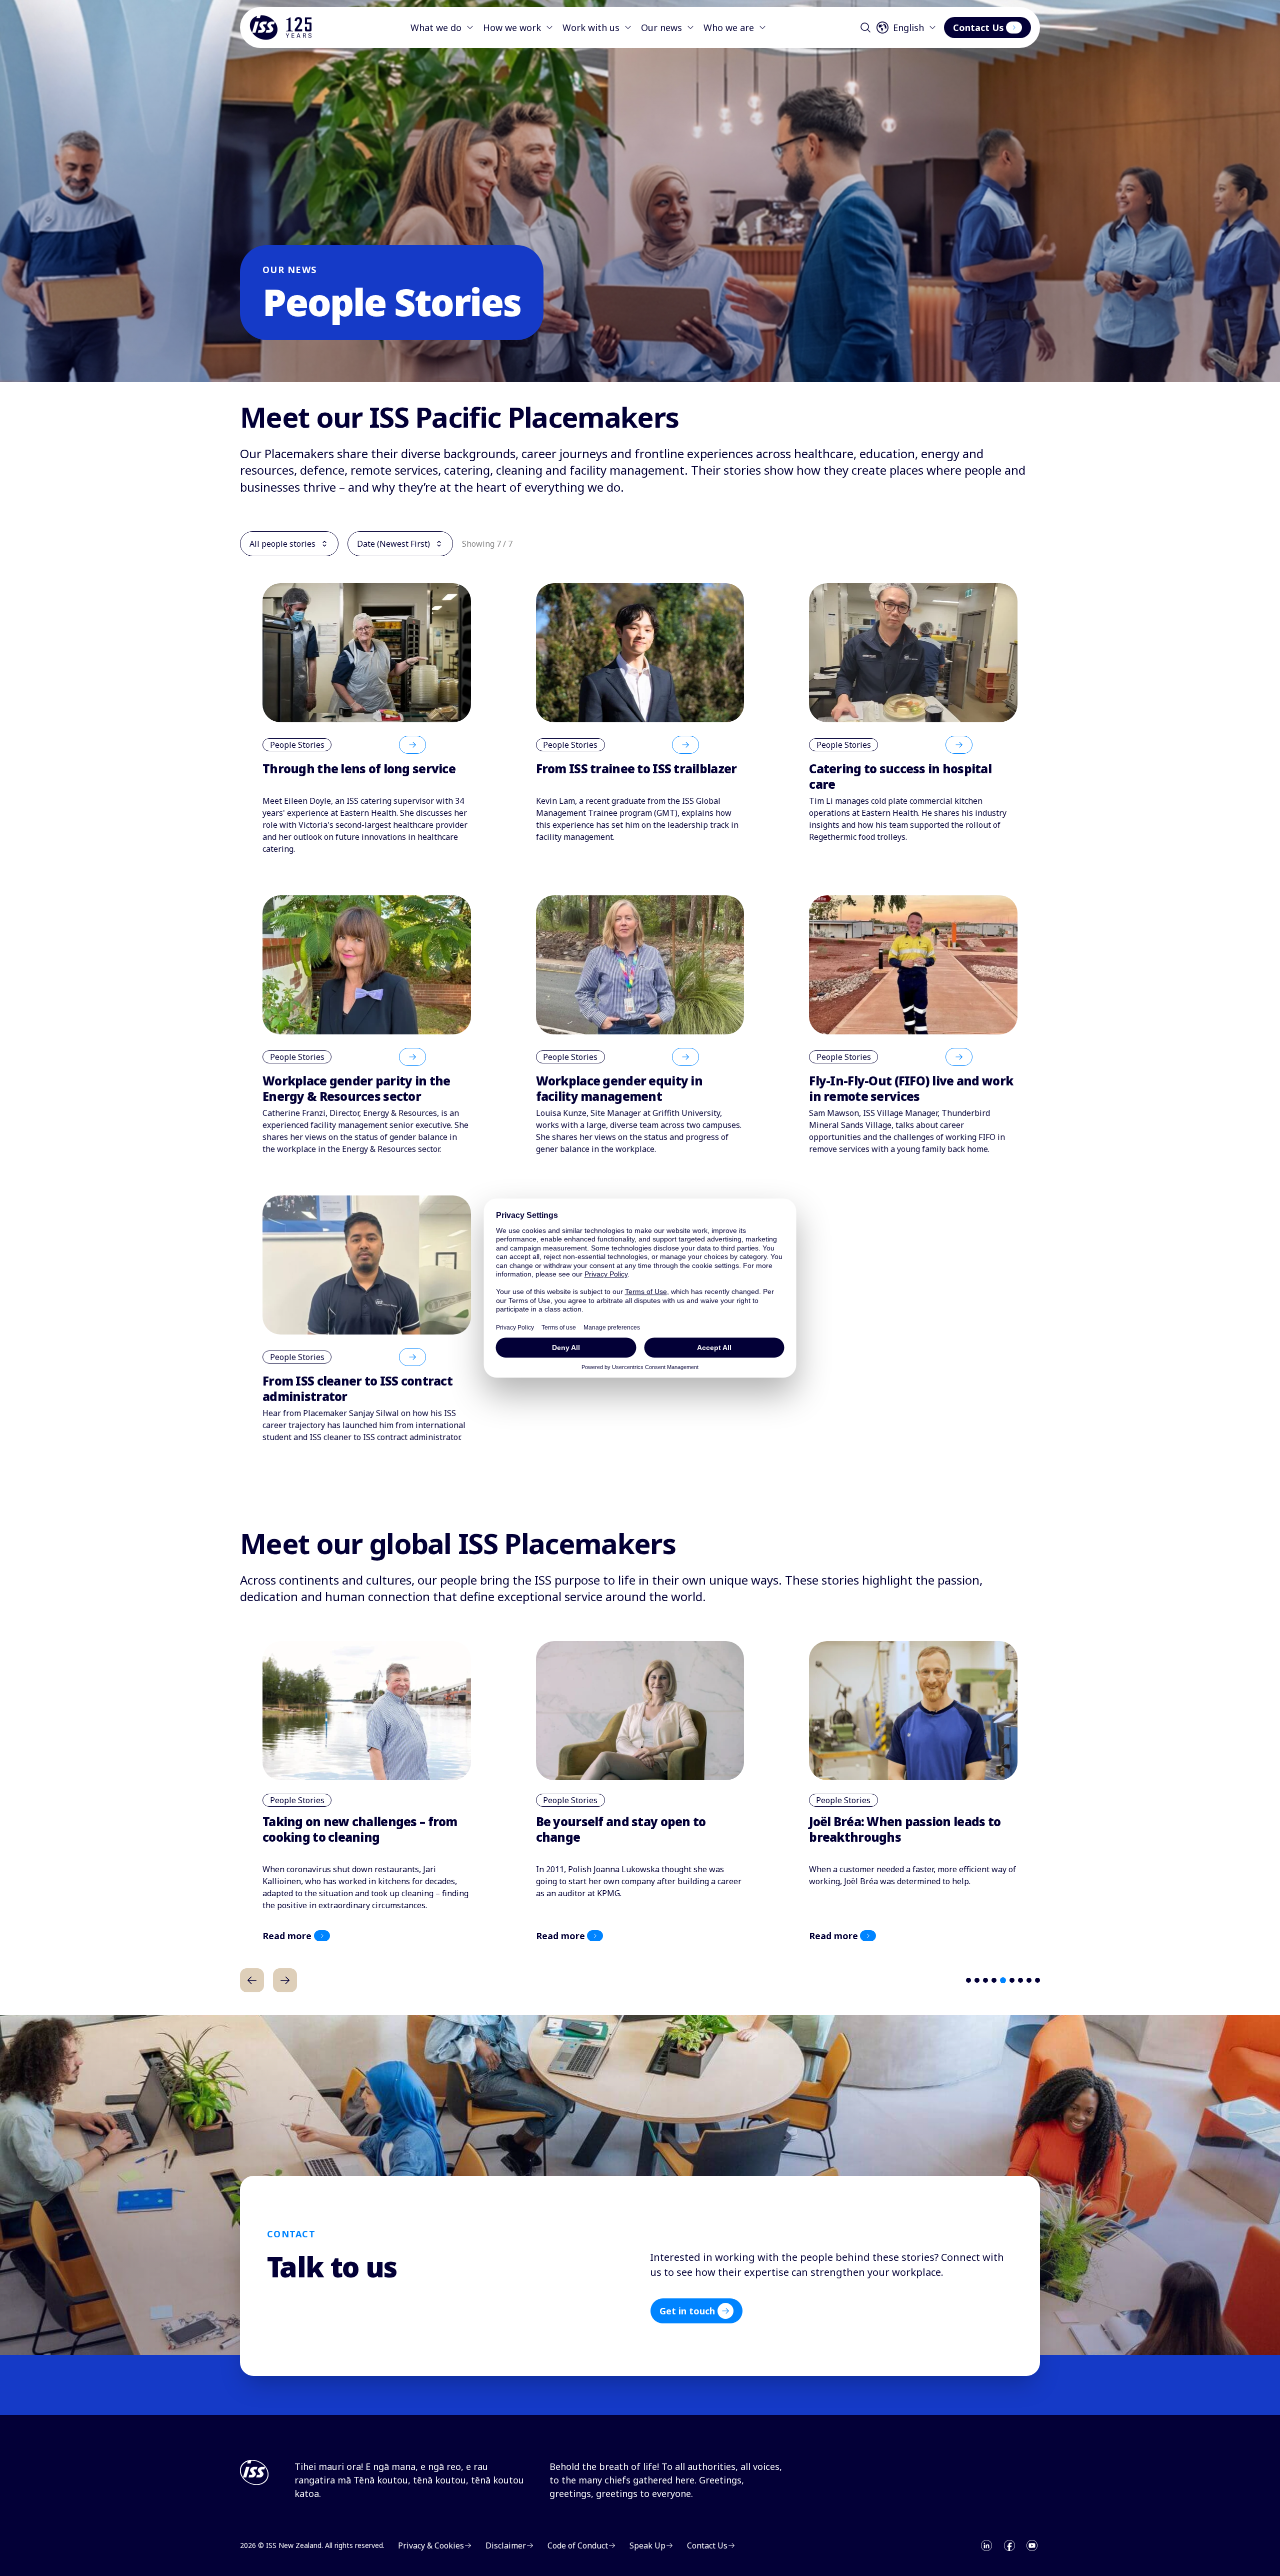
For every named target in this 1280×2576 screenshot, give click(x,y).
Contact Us (978, 28)
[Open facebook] (1009, 2545)
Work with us (591, 28)
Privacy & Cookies (431, 2545)
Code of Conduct (578, 2545)
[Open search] (865, 28)
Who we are (729, 28)
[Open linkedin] (986, 2545)
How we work (512, 28)
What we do (436, 28)
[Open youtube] (1032, 2545)
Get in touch (687, 2311)
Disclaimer (506, 2545)
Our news (661, 28)
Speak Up (647, 2545)
